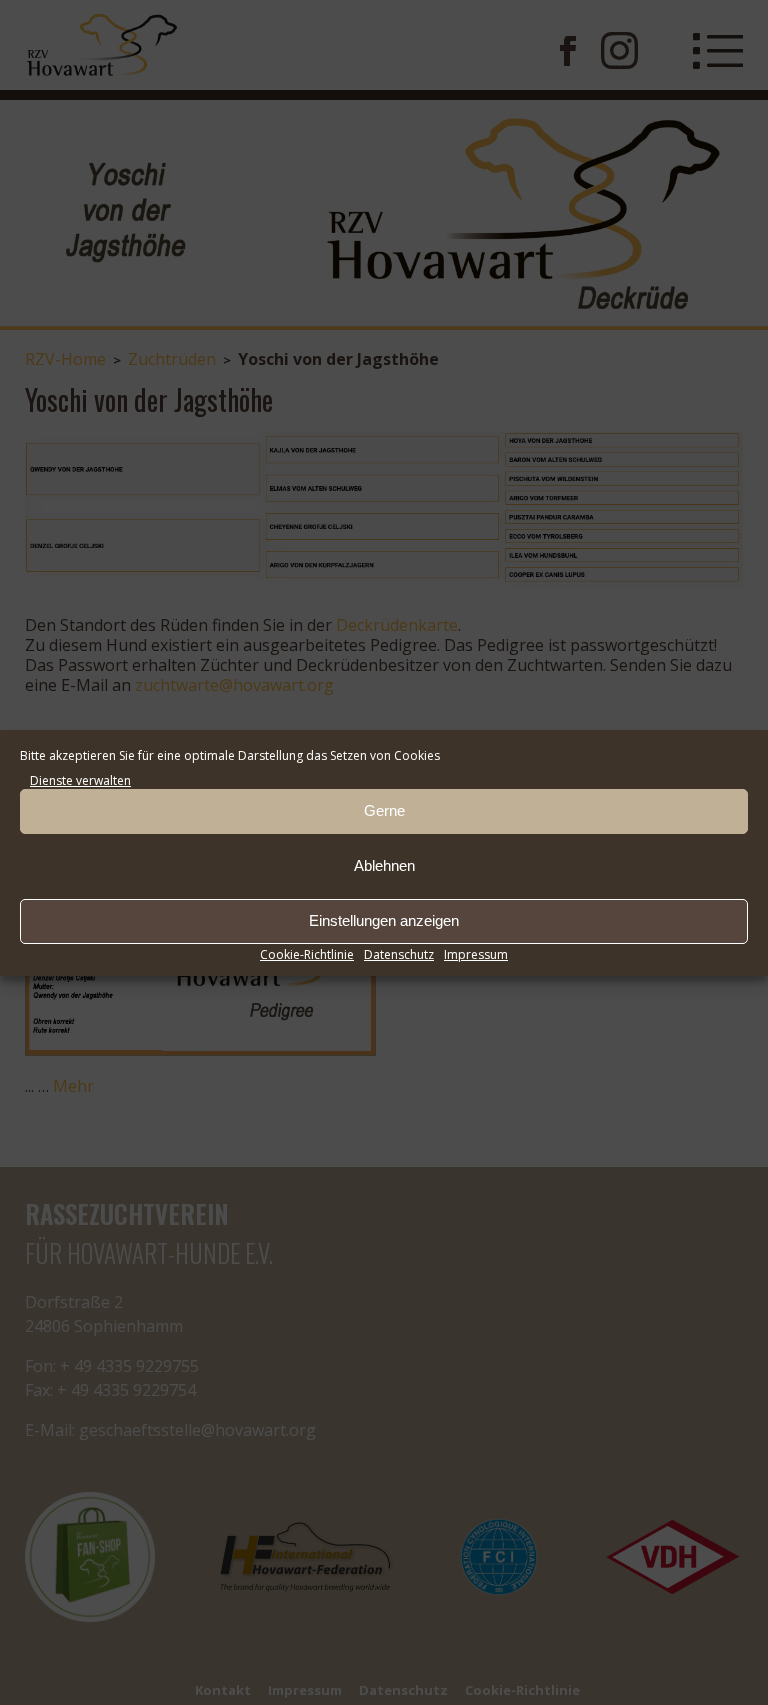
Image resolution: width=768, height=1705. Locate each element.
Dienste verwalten (80, 780)
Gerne (384, 810)
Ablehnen (384, 865)
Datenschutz (399, 954)
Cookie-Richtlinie (307, 954)
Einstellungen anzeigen (384, 920)
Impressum (476, 954)
